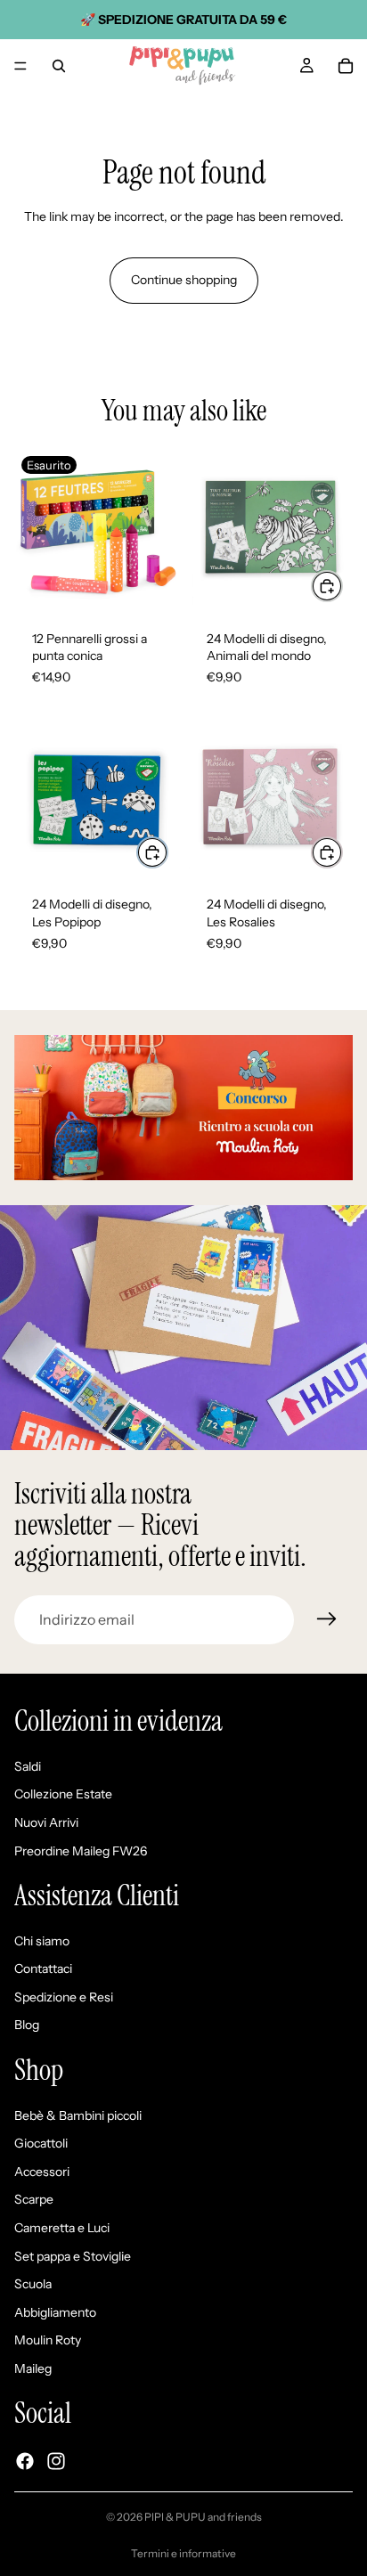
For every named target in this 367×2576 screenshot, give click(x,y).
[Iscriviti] (327, 1619)
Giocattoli (41, 2144)
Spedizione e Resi (64, 1997)
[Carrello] (346, 66)
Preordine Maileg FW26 (81, 1851)
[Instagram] (56, 2461)
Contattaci (43, 1969)
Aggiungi (342, 586)
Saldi (28, 1766)
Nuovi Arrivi (46, 1822)
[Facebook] (25, 2461)
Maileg (33, 2368)
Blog (27, 2026)
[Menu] (20, 66)
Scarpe (34, 2200)
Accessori (42, 2172)
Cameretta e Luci (62, 2228)
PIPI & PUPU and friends (203, 2517)
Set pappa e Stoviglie (73, 2256)
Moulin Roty (48, 2341)
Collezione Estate (63, 1795)
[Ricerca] (59, 66)
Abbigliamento (55, 2312)
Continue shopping (184, 280)
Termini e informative (183, 2553)
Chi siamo (42, 1941)
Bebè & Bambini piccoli (78, 2115)
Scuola (33, 2285)
